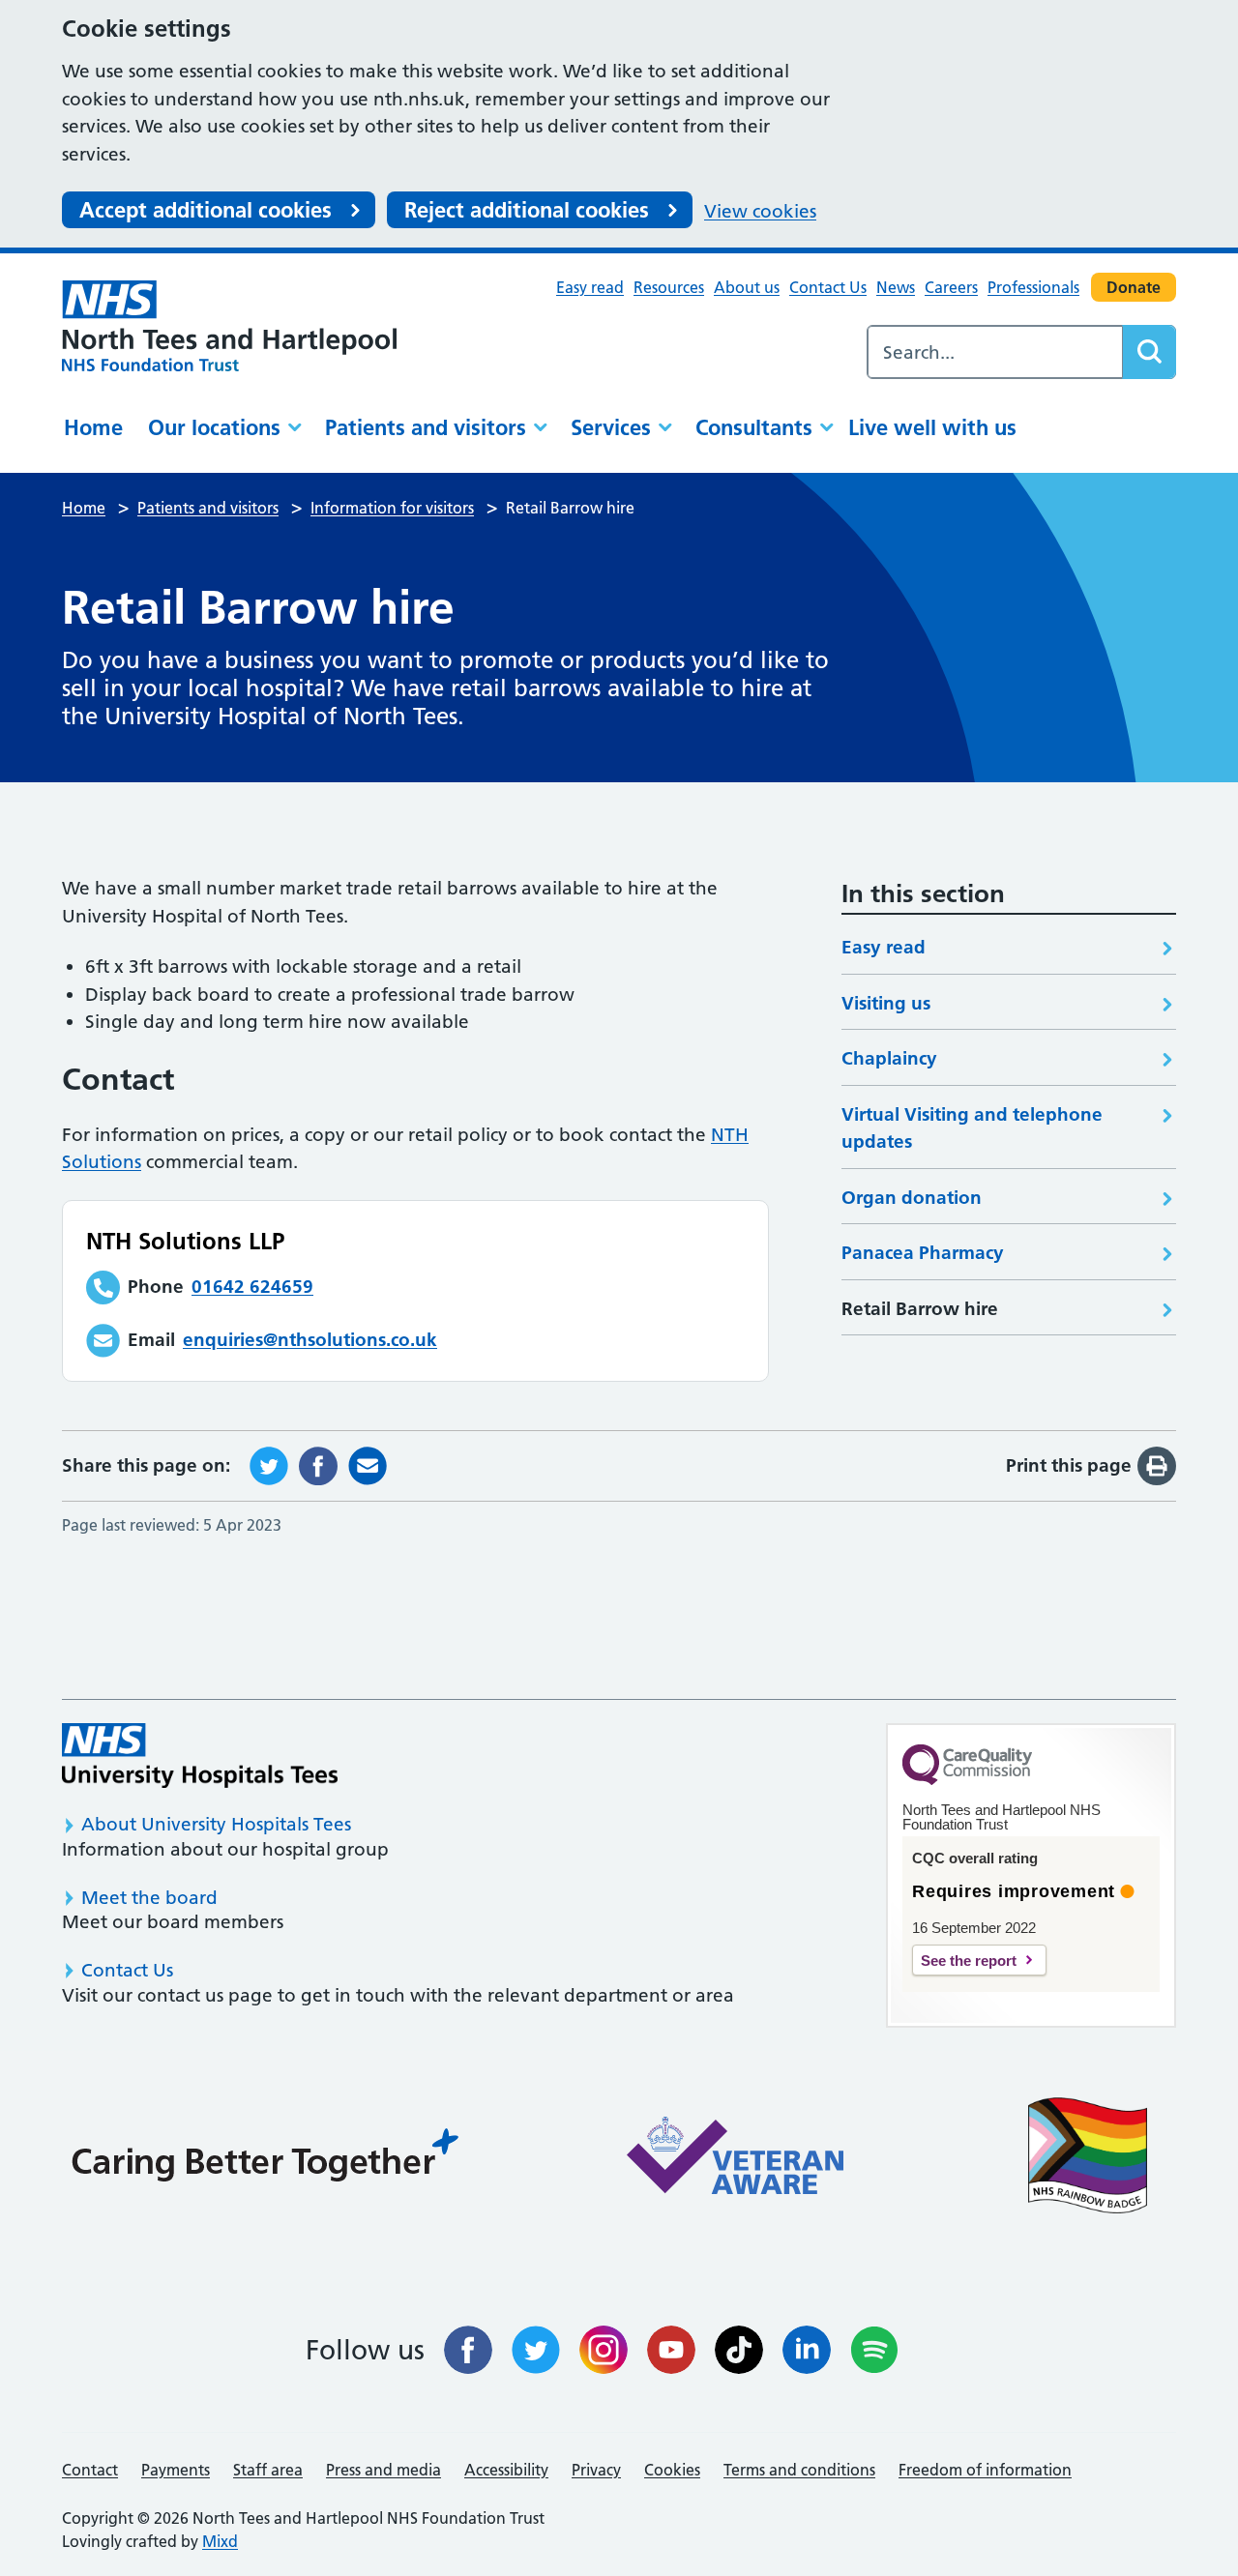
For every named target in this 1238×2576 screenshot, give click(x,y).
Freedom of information (985, 2470)
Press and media (383, 2470)
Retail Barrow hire (920, 1309)
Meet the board (149, 1898)
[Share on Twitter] (269, 1464)
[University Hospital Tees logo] (200, 1756)
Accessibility (506, 2470)
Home (93, 427)
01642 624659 (252, 1287)
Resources (669, 287)
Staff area (268, 2470)
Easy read (590, 287)
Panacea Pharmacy (923, 1253)
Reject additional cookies (527, 210)
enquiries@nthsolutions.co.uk (310, 1340)
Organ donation (912, 1198)
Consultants (754, 427)
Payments (176, 2470)
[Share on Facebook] (318, 1464)
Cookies (672, 2470)
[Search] (1149, 352)
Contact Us (828, 287)
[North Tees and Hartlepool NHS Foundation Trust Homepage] (229, 326)
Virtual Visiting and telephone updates (972, 1128)
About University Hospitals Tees (216, 1824)
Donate (1134, 287)
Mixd (220, 2541)
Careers (951, 287)
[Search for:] (995, 352)
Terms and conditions (799, 2470)
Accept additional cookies (206, 210)
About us (747, 287)
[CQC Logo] (967, 1780)
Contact (90, 2470)
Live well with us (932, 427)
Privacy (596, 2470)
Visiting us (886, 1003)
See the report (969, 1961)
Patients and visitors (426, 427)
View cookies (760, 211)
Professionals (1033, 287)
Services (611, 427)
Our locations (214, 427)
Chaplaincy (889, 1058)
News (896, 287)
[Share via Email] (368, 1464)
